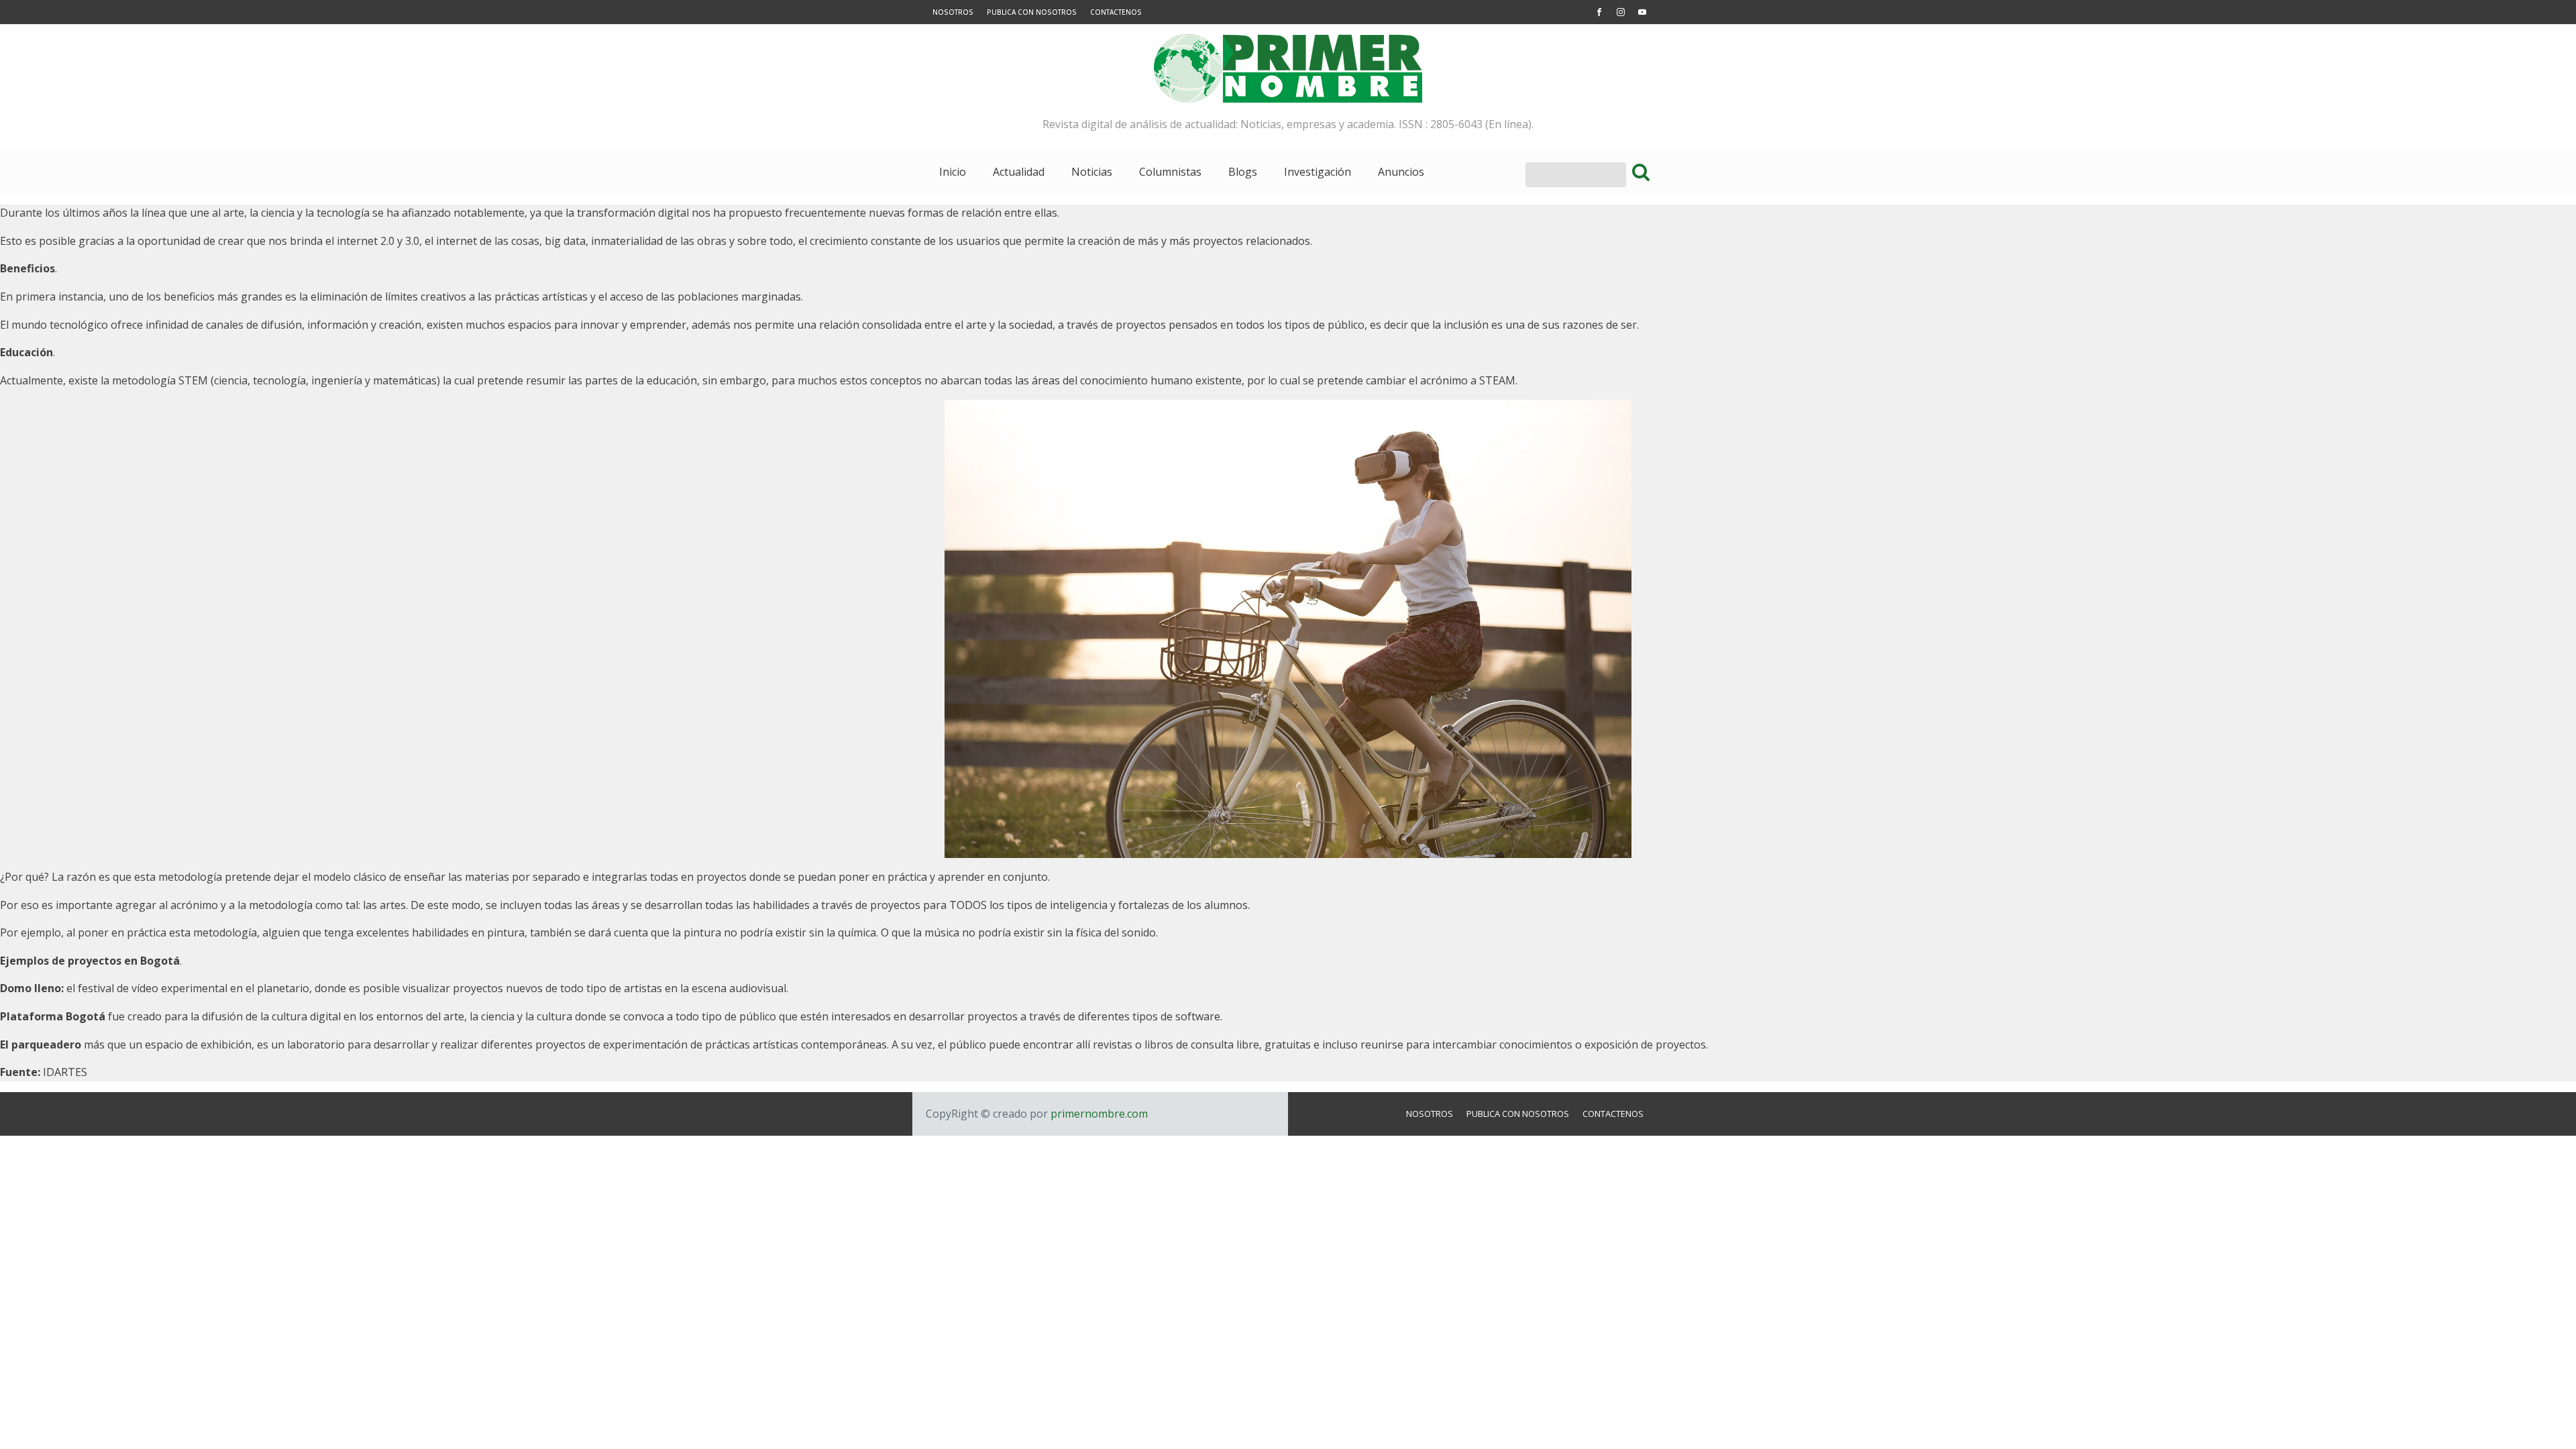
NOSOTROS (953, 12)
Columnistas (1170, 172)
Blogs (1243, 172)
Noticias (1092, 172)
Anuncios (1401, 172)
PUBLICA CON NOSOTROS (1032, 12)
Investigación (1318, 172)
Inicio (953, 172)
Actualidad (1019, 172)
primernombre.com (1098, 1114)
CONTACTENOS (1116, 12)
